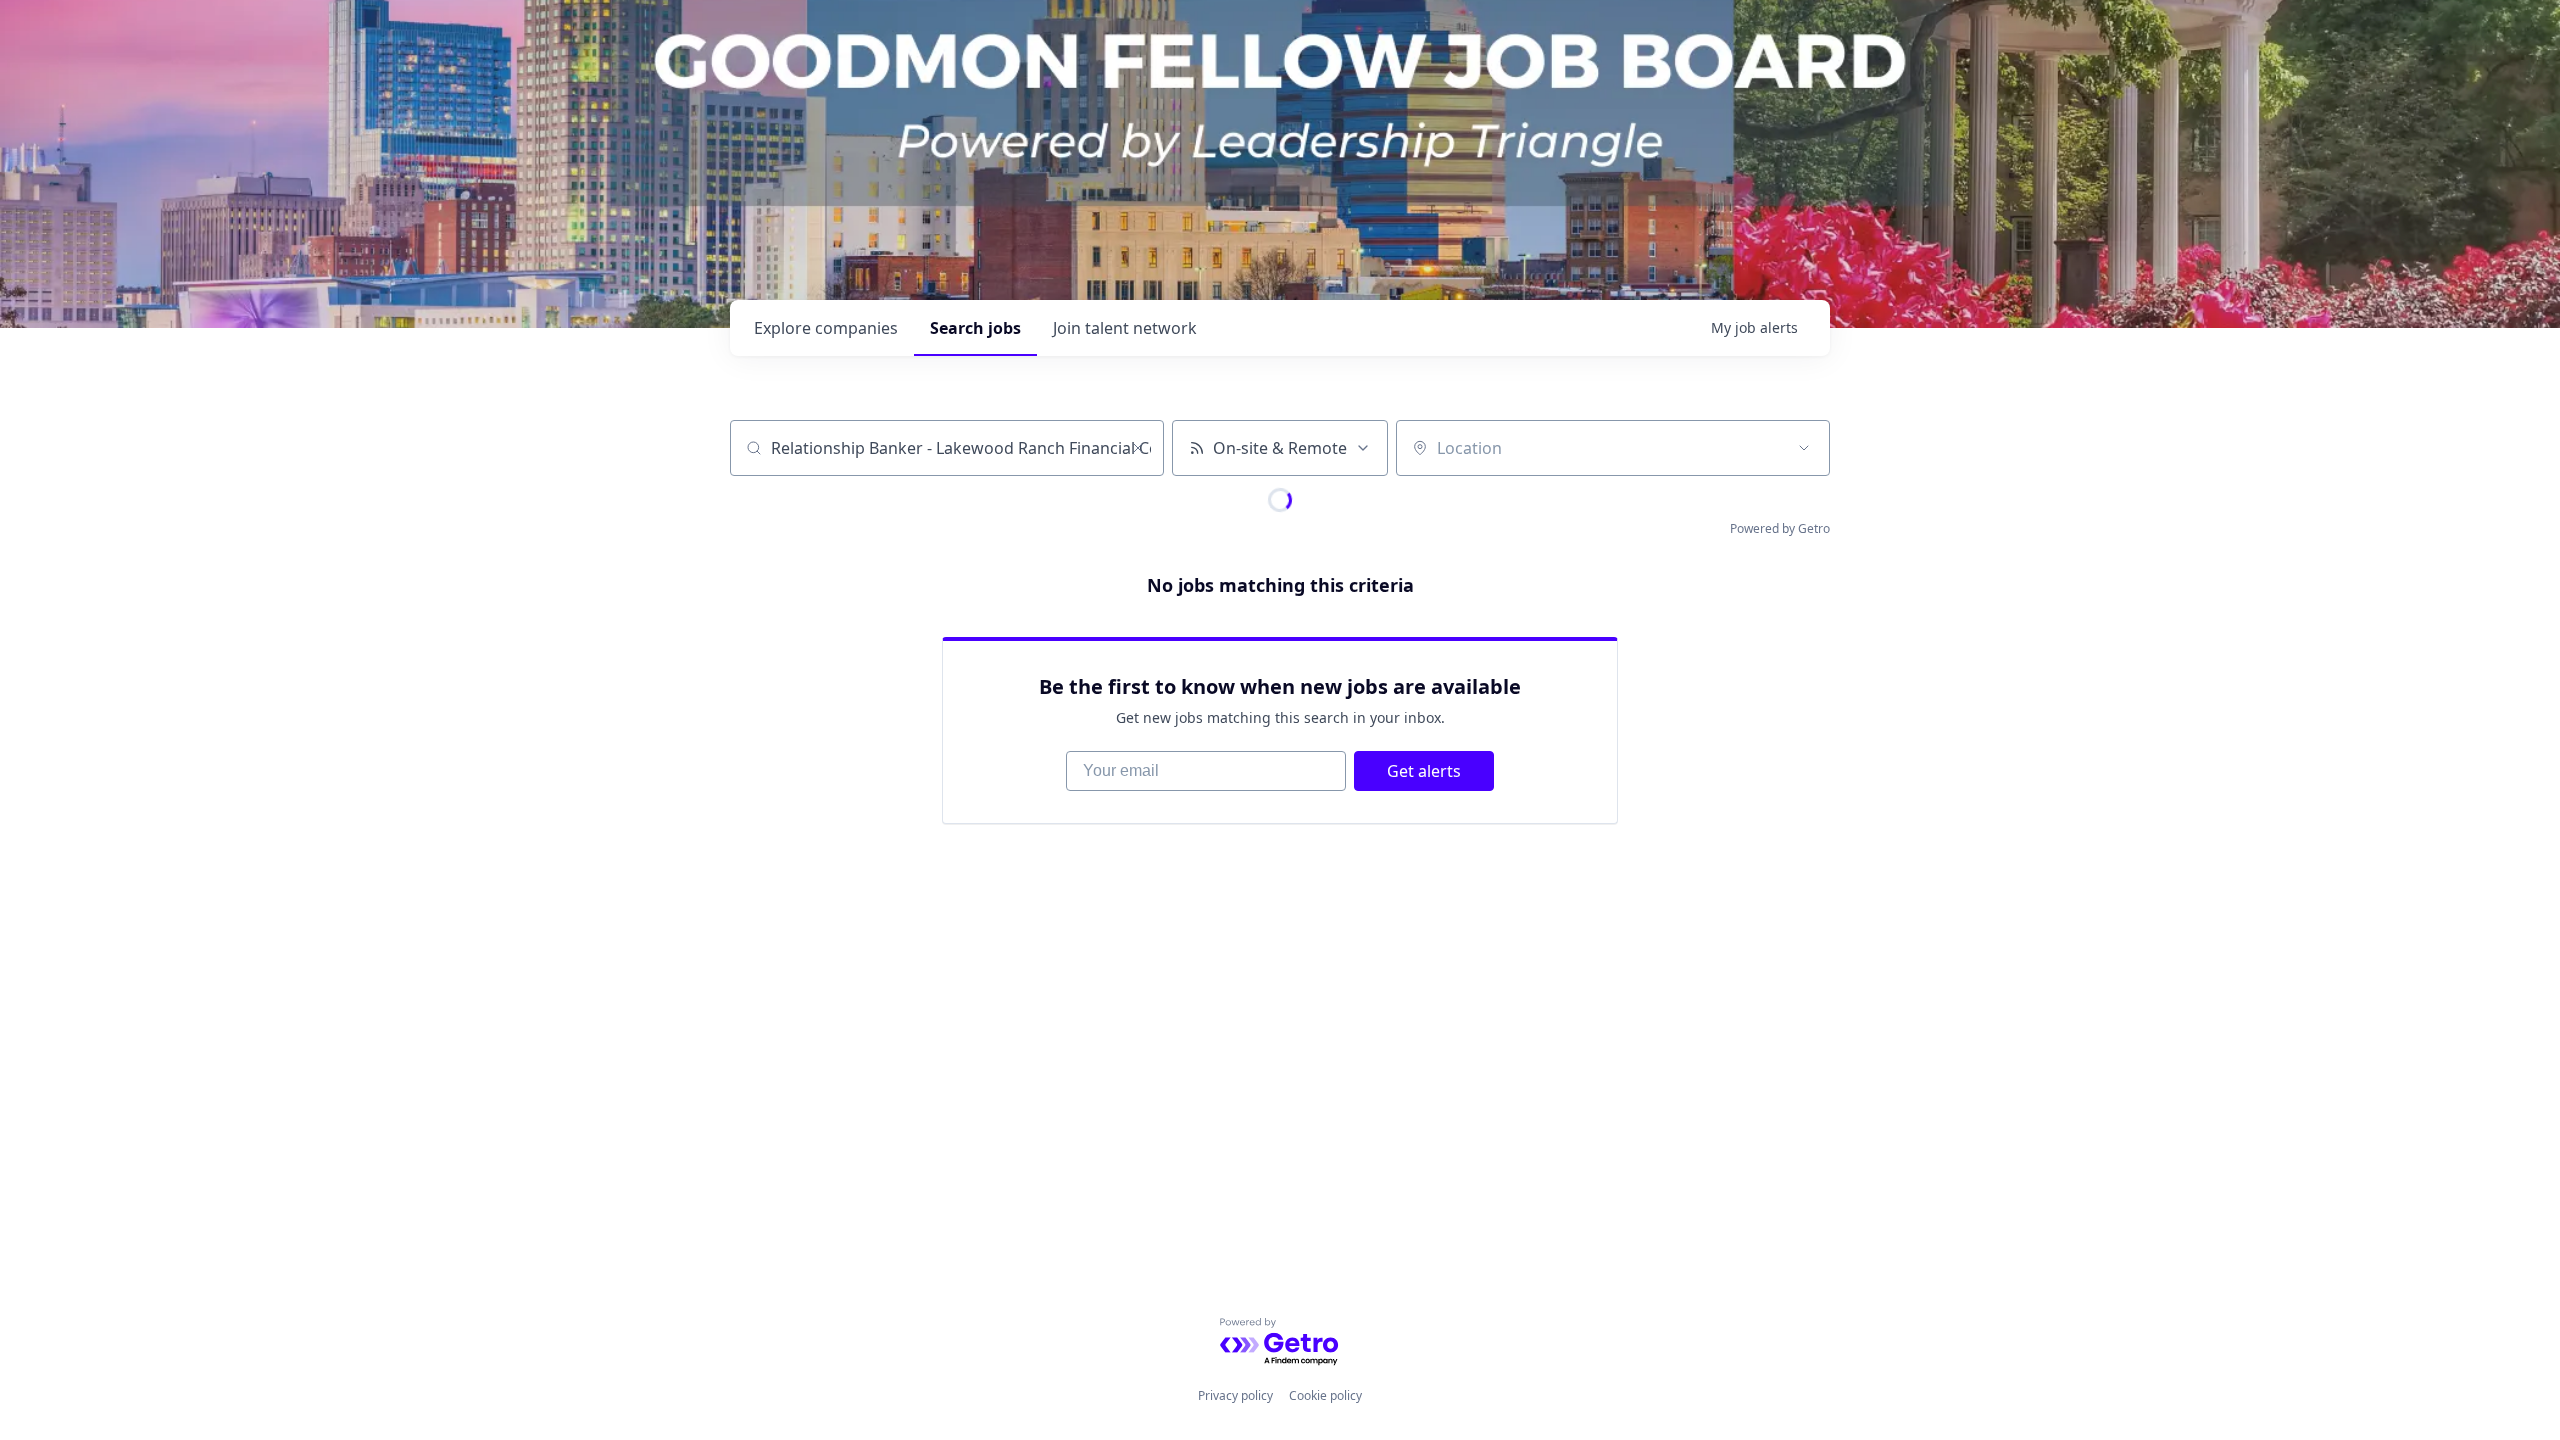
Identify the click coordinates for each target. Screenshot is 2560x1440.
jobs (975, 328)
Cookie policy (1325, 1395)
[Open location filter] (1804, 448)
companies (826, 328)
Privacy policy (1235, 1395)
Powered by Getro (1780, 528)
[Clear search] (1138, 448)
